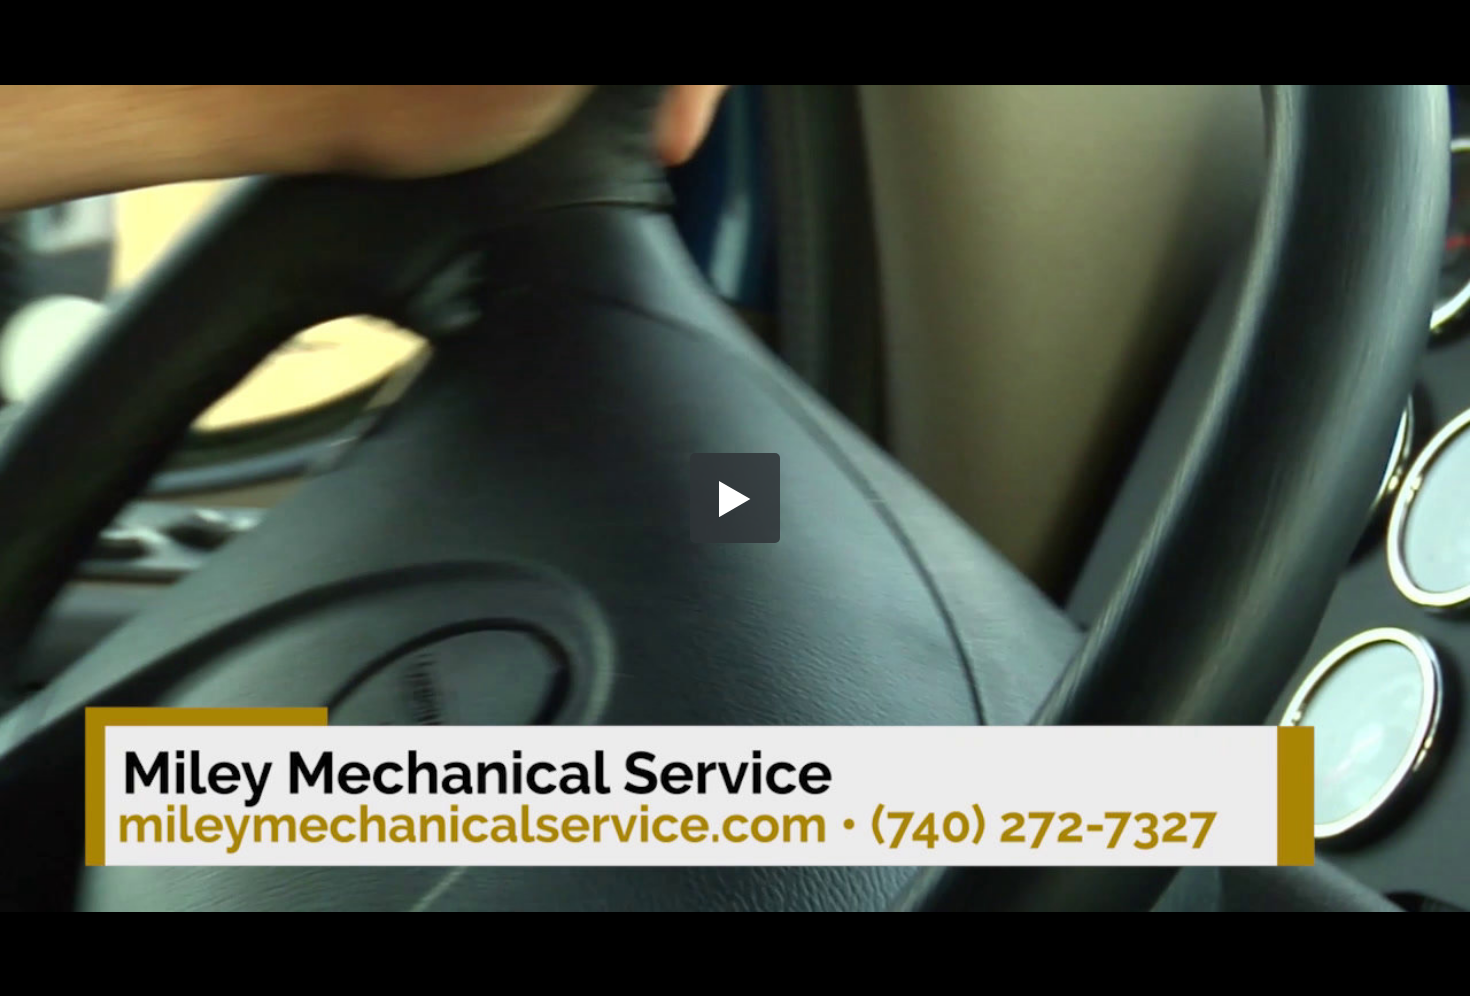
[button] (735, 498)
